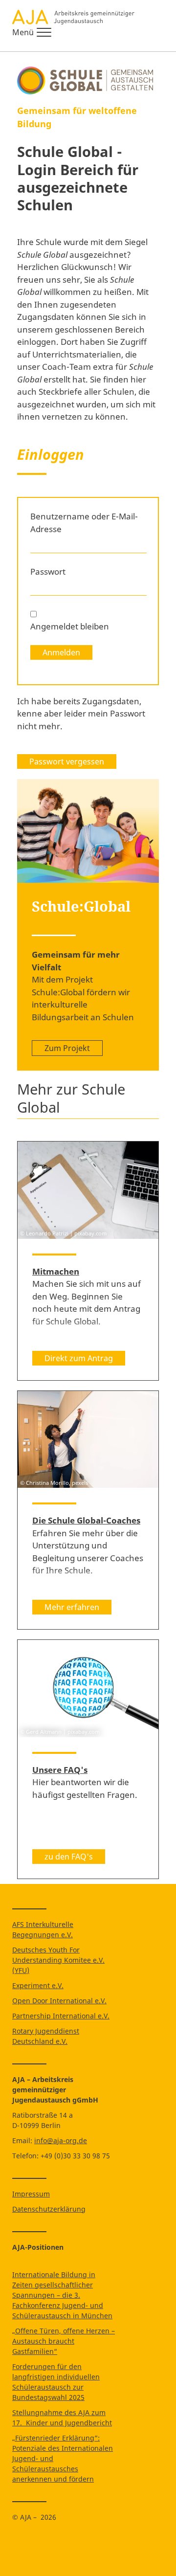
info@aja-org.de (61, 2140)
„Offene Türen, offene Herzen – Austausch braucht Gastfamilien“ (64, 2341)
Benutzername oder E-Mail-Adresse (84, 523)
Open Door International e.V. (59, 2001)
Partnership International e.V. (61, 2016)
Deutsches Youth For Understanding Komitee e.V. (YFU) (58, 1960)
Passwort (48, 571)
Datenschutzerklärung (49, 2209)
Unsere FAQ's (60, 1770)
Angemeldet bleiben (70, 626)
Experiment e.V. (38, 1985)
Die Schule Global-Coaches (86, 1520)
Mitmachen (56, 1271)
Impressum (31, 2194)
